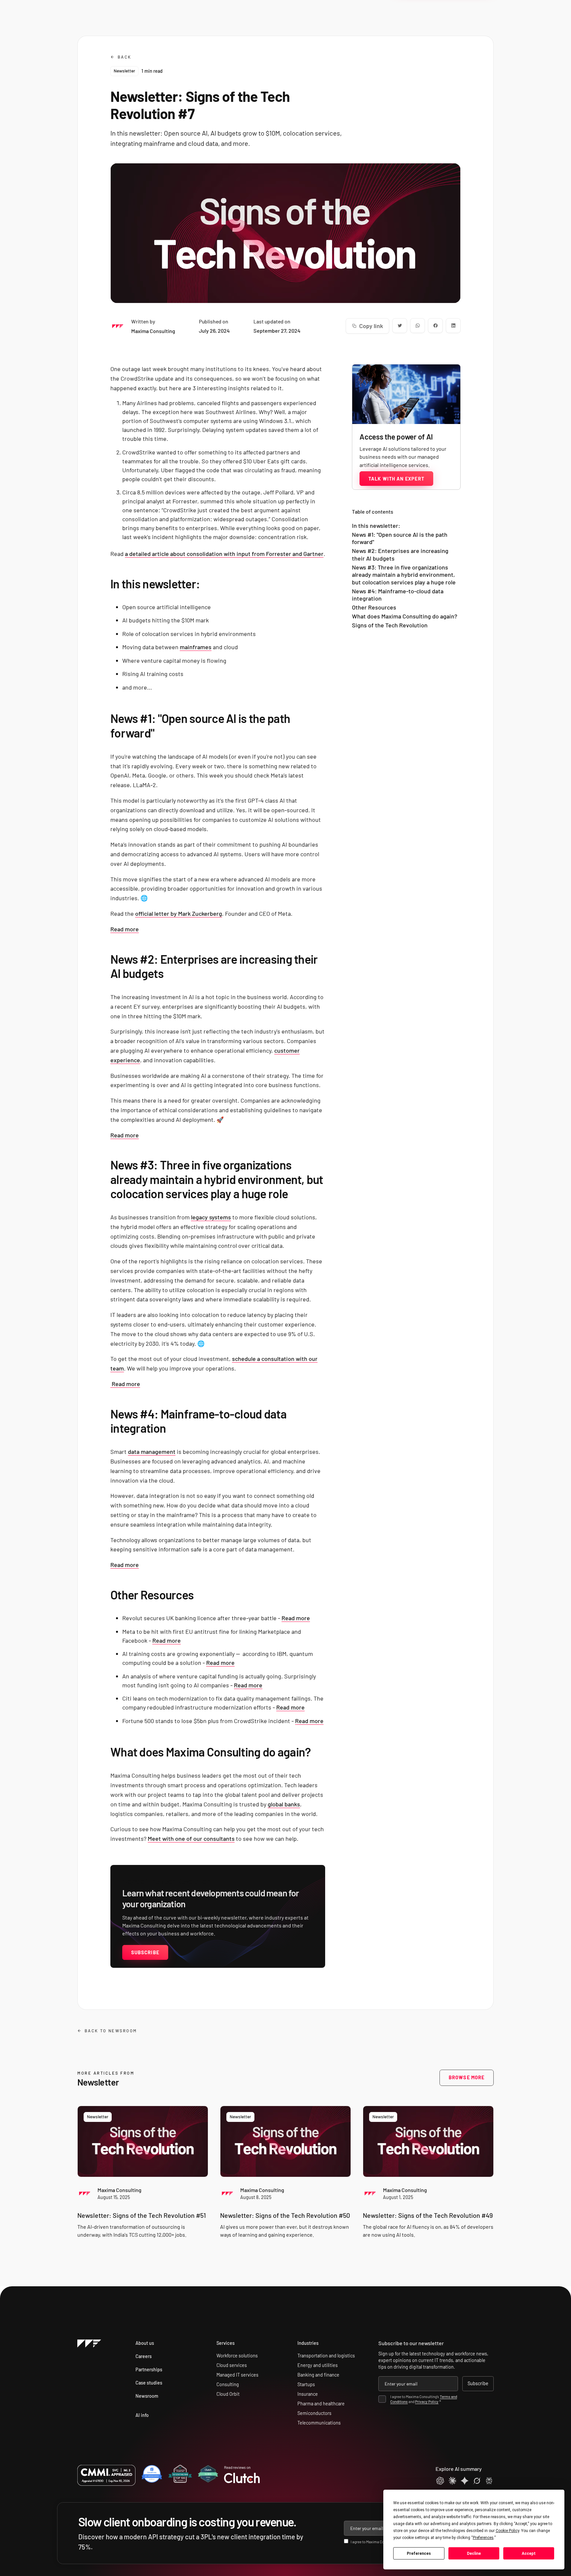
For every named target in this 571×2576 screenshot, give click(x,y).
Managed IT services (237, 2375)
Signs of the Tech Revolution (390, 625)
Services (226, 2343)
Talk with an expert (396, 479)
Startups (306, 2384)
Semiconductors (314, 2413)
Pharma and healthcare (321, 2404)
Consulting (228, 2384)
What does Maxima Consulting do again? (405, 616)
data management (152, 1452)
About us (145, 2343)
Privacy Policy (427, 2401)
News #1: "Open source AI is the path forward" (400, 538)
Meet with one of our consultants (191, 1838)
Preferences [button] (483, 2538)
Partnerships (149, 2369)
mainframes (196, 647)
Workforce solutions (237, 2356)
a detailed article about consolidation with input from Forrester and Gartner (224, 554)
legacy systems (211, 1217)
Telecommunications (319, 2423)
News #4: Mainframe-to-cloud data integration (398, 595)
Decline (474, 2554)
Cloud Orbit (228, 2394)
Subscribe (145, 1952)
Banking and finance (318, 2375)
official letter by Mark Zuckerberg (179, 913)
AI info (142, 2415)
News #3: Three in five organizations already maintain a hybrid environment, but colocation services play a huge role (404, 575)
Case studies (149, 2383)
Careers (144, 2356)
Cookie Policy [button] (507, 2531)
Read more (125, 929)
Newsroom (147, 2396)
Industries (308, 2343)
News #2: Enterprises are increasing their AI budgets (400, 554)
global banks (284, 1804)
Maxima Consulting (119, 2190)
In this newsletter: (376, 526)
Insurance (308, 2394)
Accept (529, 2554)
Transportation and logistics (326, 2356)
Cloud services (232, 2365)
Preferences (419, 2554)
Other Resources (374, 607)
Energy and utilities (318, 2365)
